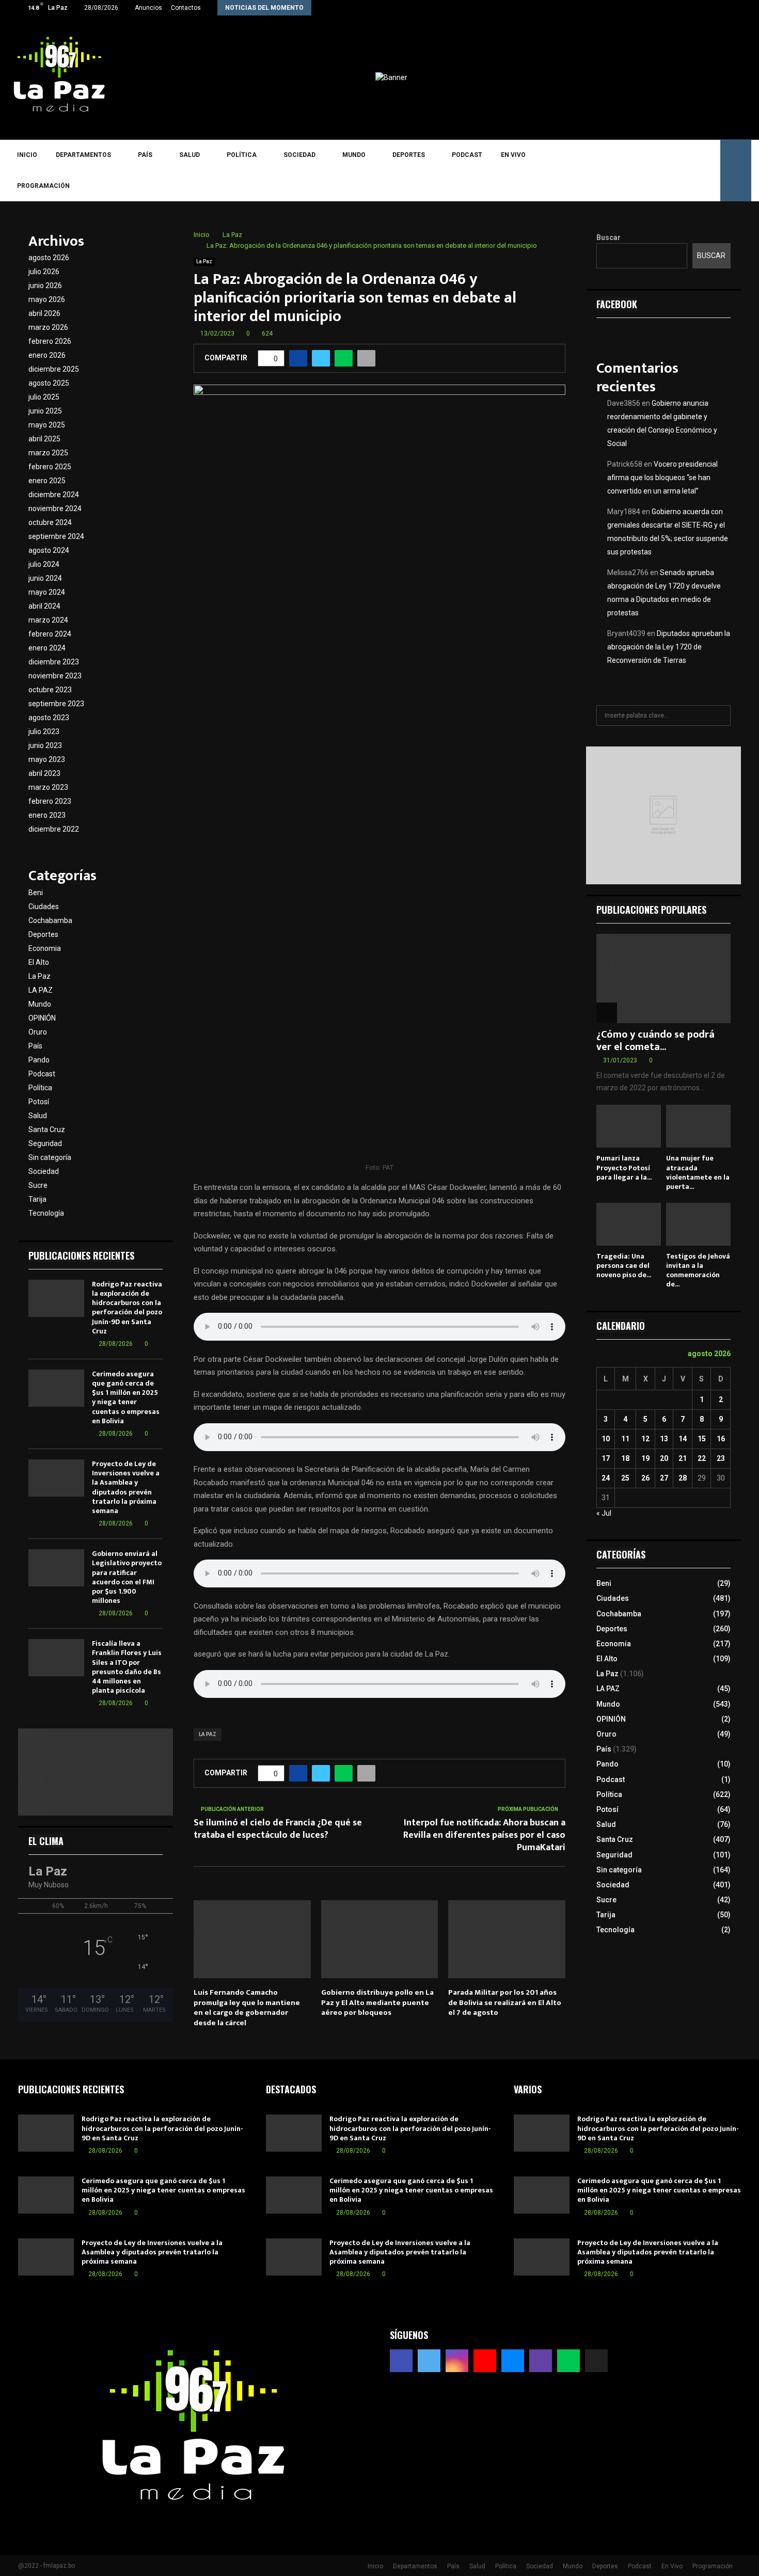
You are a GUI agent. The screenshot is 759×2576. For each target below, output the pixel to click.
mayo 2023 (47, 759)
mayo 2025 (47, 425)
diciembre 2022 (54, 829)
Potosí (39, 1102)
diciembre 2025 (54, 369)
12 (645, 1439)
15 (702, 1439)
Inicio (27, 155)
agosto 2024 (49, 550)
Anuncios (148, 8)
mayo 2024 (47, 592)
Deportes (409, 155)
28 (683, 1478)
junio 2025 (45, 411)
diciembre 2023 (54, 662)
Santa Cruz (47, 1130)
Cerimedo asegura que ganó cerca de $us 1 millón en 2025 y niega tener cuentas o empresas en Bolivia (126, 1397)
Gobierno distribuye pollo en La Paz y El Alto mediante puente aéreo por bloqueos (377, 2002)
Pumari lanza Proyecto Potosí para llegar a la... (624, 1167)
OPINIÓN (42, 1018)
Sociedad (299, 155)
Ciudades (44, 907)
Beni (36, 893)
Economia (45, 948)
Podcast (467, 155)
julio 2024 (44, 564)
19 (645, 1458)
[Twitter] (618, 170)
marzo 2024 (48, 620)
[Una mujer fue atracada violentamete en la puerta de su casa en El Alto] (698, 1126)
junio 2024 (45, 578)
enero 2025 (47, 481)
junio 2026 (45, 285)
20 (664, 1458)
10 (606, 1439)
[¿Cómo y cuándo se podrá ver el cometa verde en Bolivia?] (663, 979)
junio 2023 (45, 745)
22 (702, 1458)
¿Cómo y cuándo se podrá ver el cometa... (655, 1041)
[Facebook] (603, 170)
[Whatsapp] (693, 170)
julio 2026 (44, 272)
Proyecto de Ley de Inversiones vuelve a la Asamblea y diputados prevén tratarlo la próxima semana (126, 1487)
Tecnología (46, 1213)
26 (645, 1478)
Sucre (38, 1185)
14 (683, 1439)
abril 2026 (44, 313)
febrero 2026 (50, 341)
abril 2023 (44, 773)
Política (242, 155)
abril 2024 (44, 606)
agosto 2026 (49, 258)
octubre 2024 (50, 522)
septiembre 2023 (56, 704)
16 (721, 1439)
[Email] (663, 170)
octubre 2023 (50, 690)
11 (625, 1439)
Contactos (186, 8)
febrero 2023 (50, 801)
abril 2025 (44, 439)
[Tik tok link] (738, 8)
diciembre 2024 (54, 495)
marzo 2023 (48, 787)
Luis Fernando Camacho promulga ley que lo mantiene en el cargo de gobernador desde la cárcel (247, 2008)
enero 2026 (47, 355)
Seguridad (45, 1143)
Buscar (608, 237)
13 (664, 1439)
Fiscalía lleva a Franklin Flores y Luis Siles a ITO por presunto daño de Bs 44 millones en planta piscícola (127, 1667)
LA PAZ (208, 1734)
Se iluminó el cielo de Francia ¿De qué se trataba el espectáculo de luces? (278, 1829)
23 (721, 1458)
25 (625, 1478)
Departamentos (83, 155)
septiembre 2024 (56, 536)
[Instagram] (633, 170)
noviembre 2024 (55, 508)
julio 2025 (44, 397)
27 (664, 1478)
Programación (43, 186)
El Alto (39, 962)
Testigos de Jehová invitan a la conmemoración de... (698, 1270)
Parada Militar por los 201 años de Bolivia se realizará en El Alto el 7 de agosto (505, 2002)
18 (625, 1458)
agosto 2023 (49, 718)
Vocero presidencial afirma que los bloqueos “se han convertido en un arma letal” (662, 478)
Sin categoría (50, 1157)
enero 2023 (47, 815)
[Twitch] (678, 170)
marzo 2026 (48, 327)
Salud (189, 155)
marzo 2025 (48, 453)
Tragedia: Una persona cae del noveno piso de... (624, 1266)
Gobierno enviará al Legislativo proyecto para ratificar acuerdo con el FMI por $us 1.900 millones (127, 1577)
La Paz (204, 261)
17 (606, 1458)
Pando (39, 1060)
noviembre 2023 (55, 676)
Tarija (37, 1199)
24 (606, 1478)
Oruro (38, 1032)
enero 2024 (47, 648)
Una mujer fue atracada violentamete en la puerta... (698, 1172)
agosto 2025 (49, 383)
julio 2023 (44, 732)
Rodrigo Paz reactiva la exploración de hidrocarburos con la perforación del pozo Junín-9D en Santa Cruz (127, 1308)
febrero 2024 (50, 634)
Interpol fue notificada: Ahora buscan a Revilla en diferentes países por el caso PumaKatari (484, 1835)
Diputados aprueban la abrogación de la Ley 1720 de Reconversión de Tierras (669, 647)
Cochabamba (50, 920)
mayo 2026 (47, 299)
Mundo (354, 155)
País (145, 155)
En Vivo (513, 155)
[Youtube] (648, 170)
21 (683, 1458)
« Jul (604, 1513)
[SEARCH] (720, 715)
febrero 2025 (50, 467)
